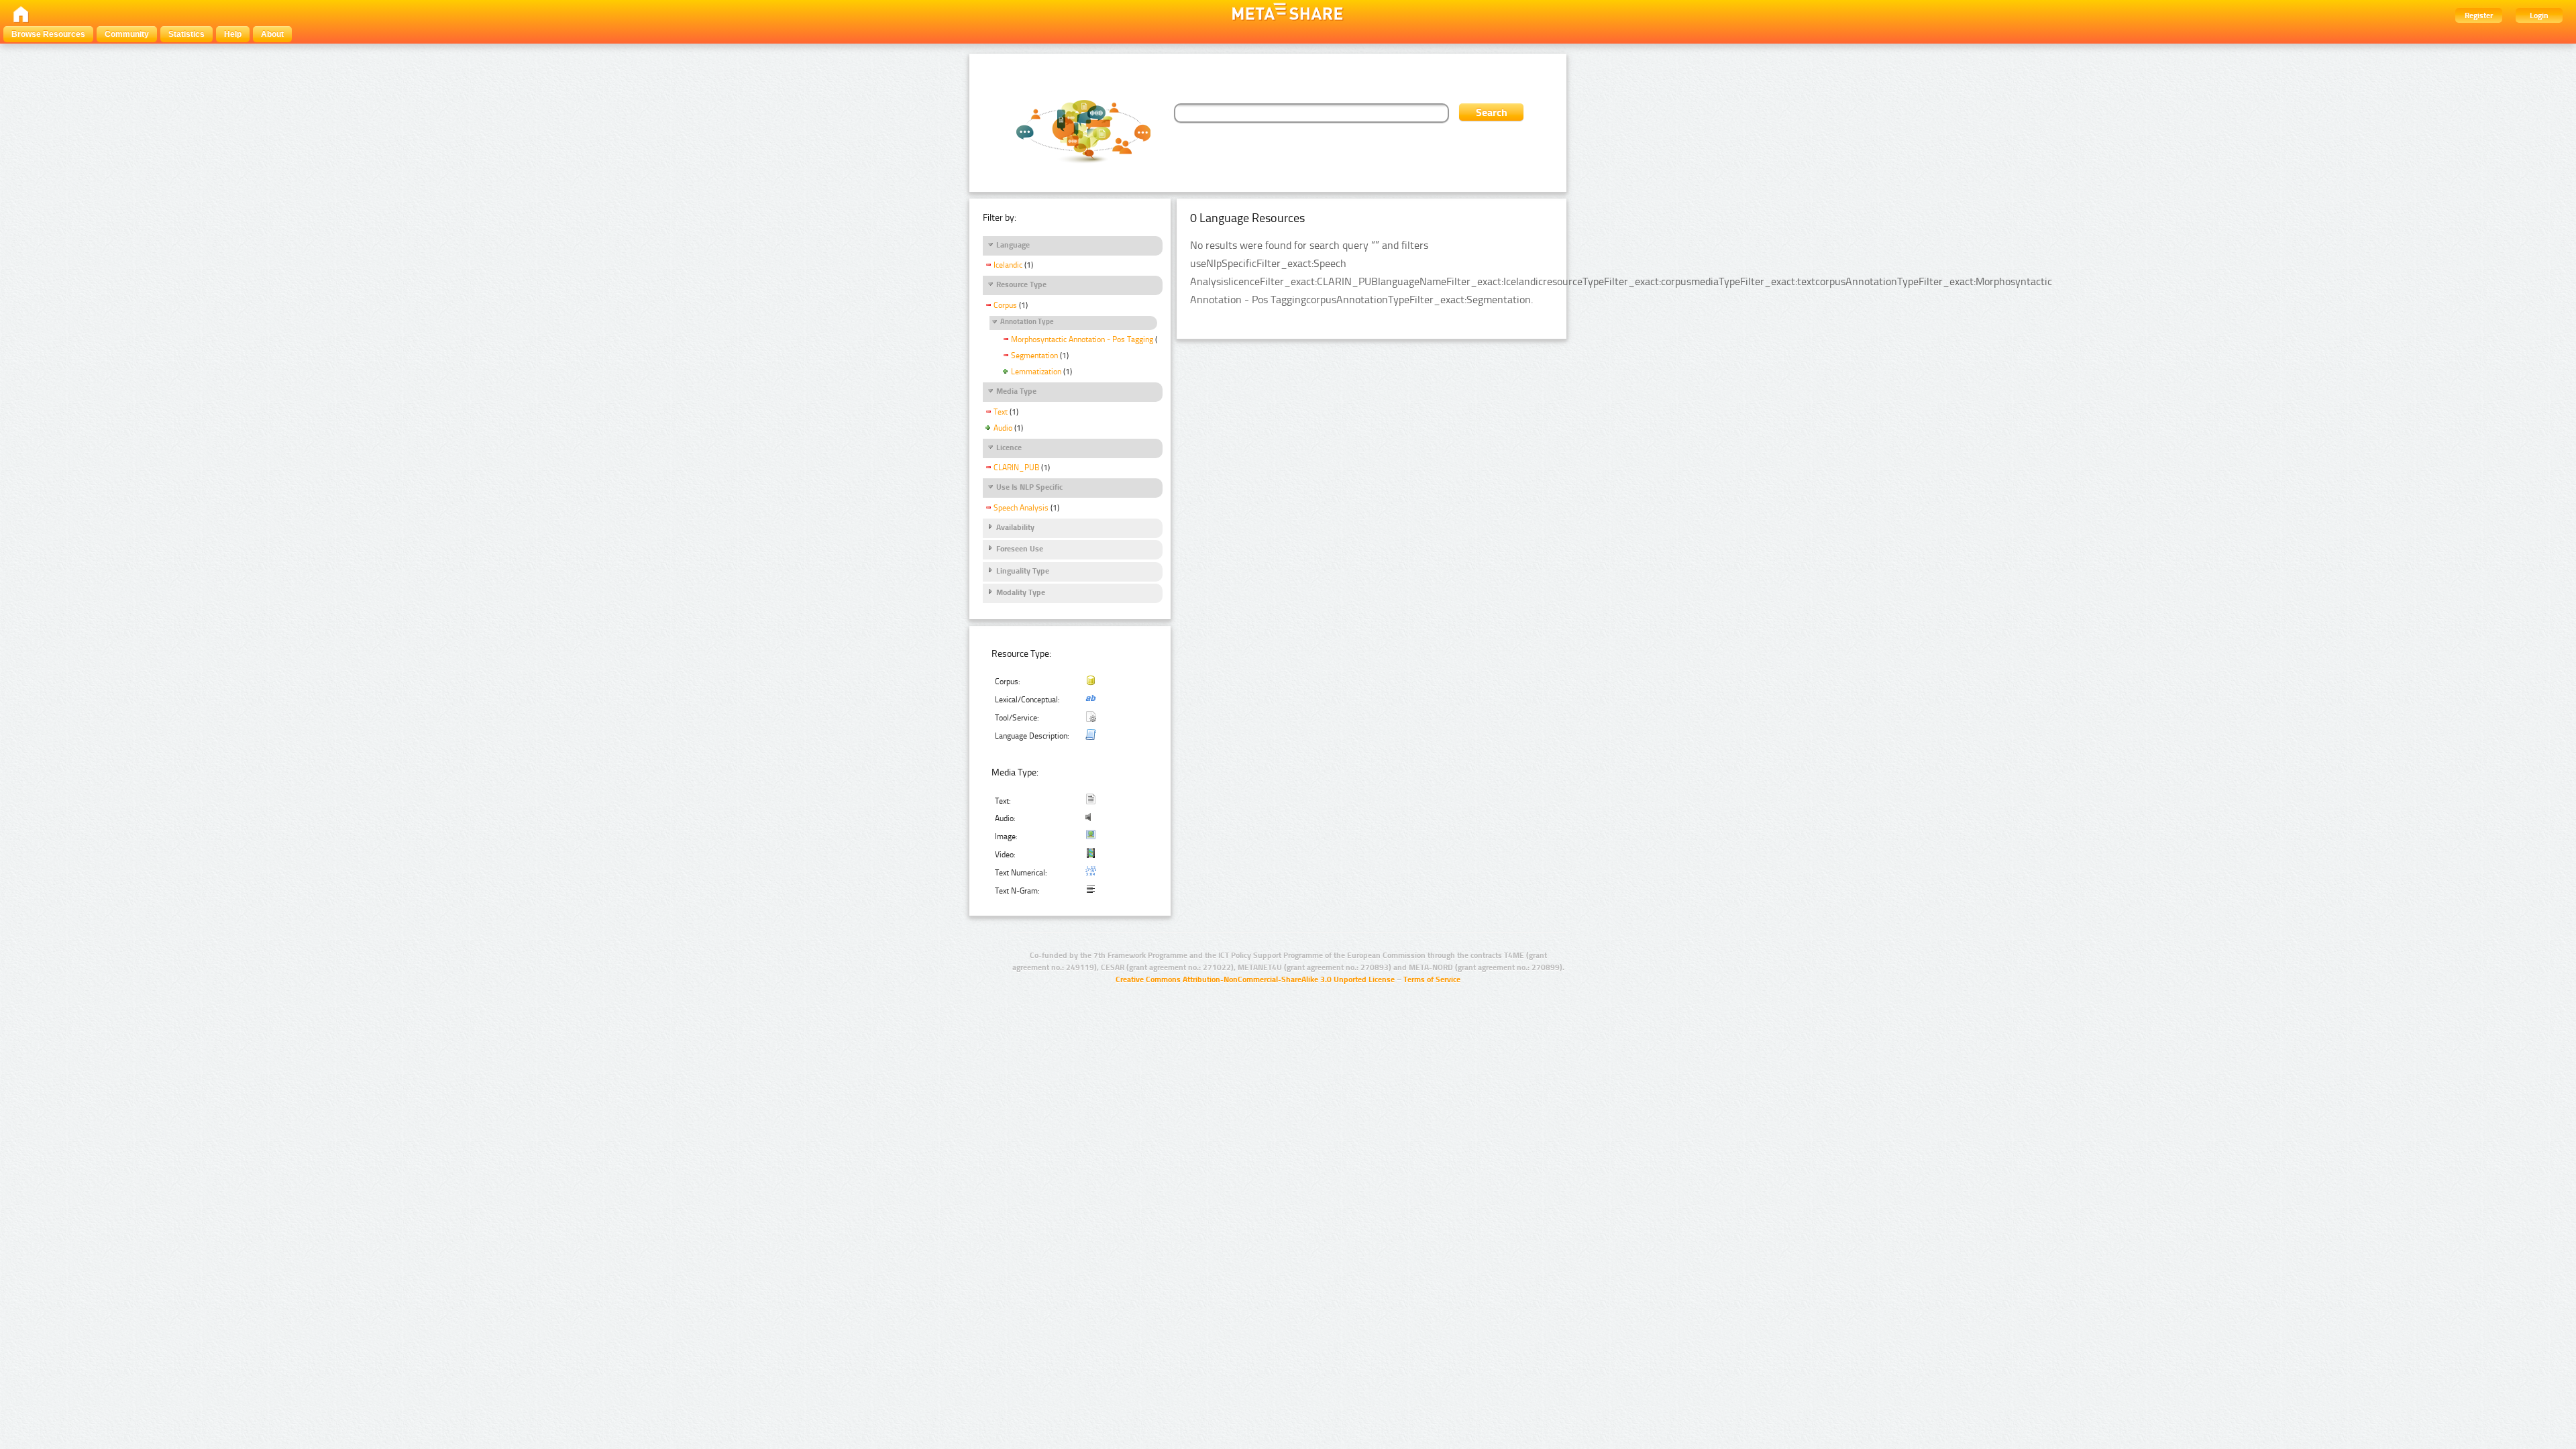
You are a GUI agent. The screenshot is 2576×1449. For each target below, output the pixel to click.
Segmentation (1034, 356)
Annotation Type (1027, 322)
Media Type (1016, 391)
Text (1001, 412)
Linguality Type (1023, 571)
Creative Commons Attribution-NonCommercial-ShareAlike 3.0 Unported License (1255, 979)
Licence (1009, 447)
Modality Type (1021, 592)
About (272, 34)
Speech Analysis (1021, 508)
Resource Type (1021, 284)
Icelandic (1008, 265)
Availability (1015, 527)
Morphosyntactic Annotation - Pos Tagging (1082, 339)
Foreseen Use (1020, 549)
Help (233, 34)
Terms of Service (1432, 979)
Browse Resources (48, 34)
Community (127, 34)
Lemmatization (1036, 372)
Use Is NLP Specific (1029, 487)
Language (1013, 245)
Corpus (1005, 305)
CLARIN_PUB (1016, 468)
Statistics (186, 34)
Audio (1003, 428)
